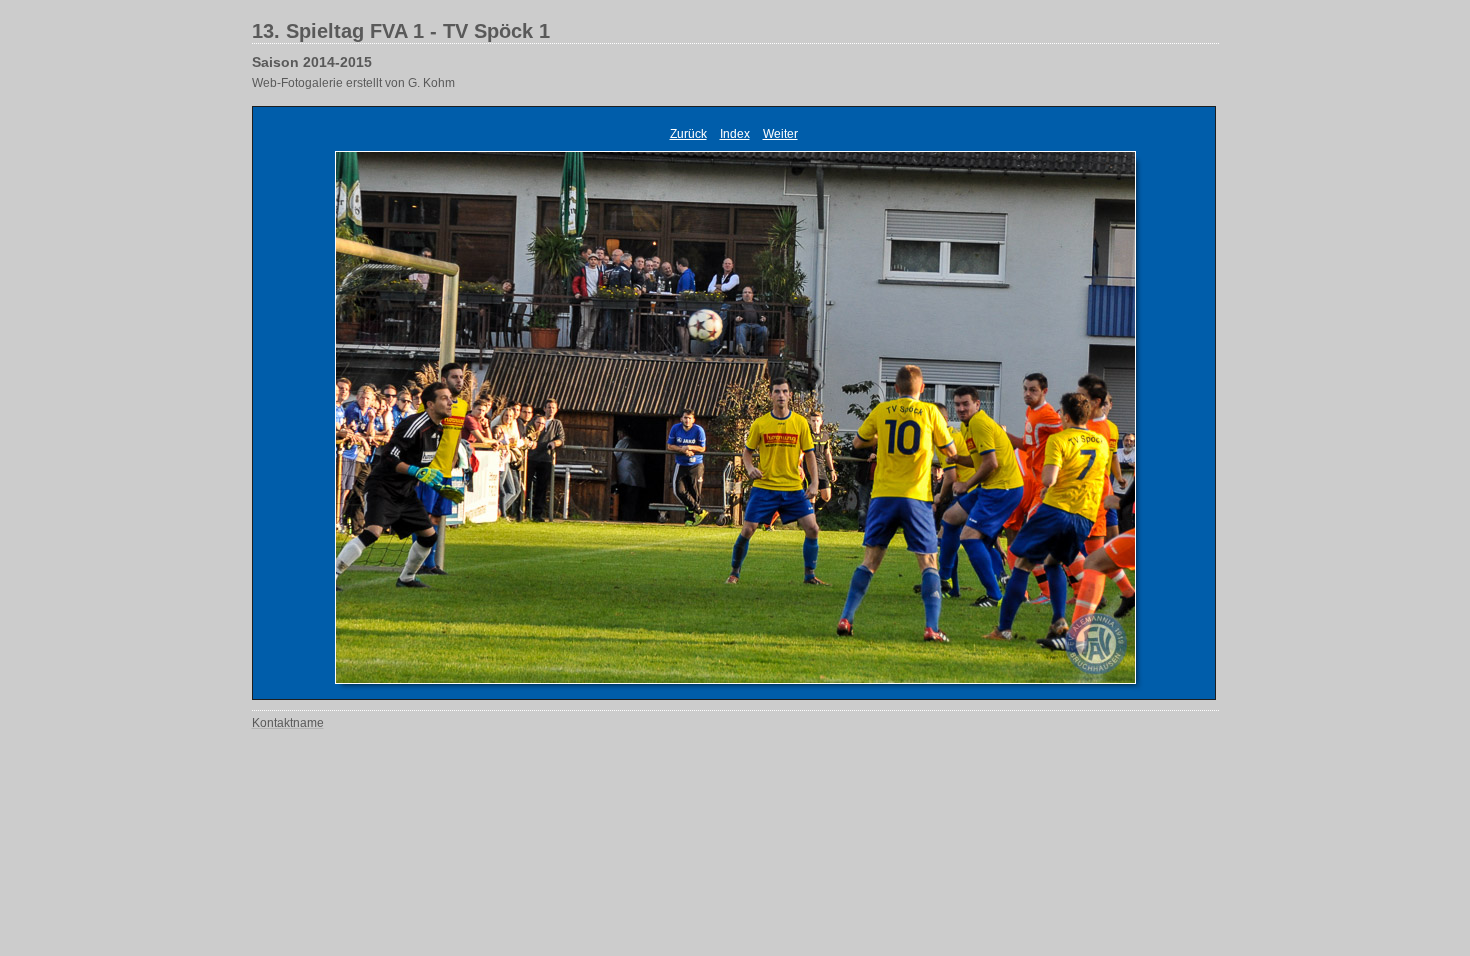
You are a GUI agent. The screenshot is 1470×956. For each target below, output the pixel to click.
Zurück (688, 134)
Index (735, 134)
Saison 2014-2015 (312, 62)
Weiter (780, 134)
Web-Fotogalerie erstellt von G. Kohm (353, 83)
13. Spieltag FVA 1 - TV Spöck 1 (401, 31)
